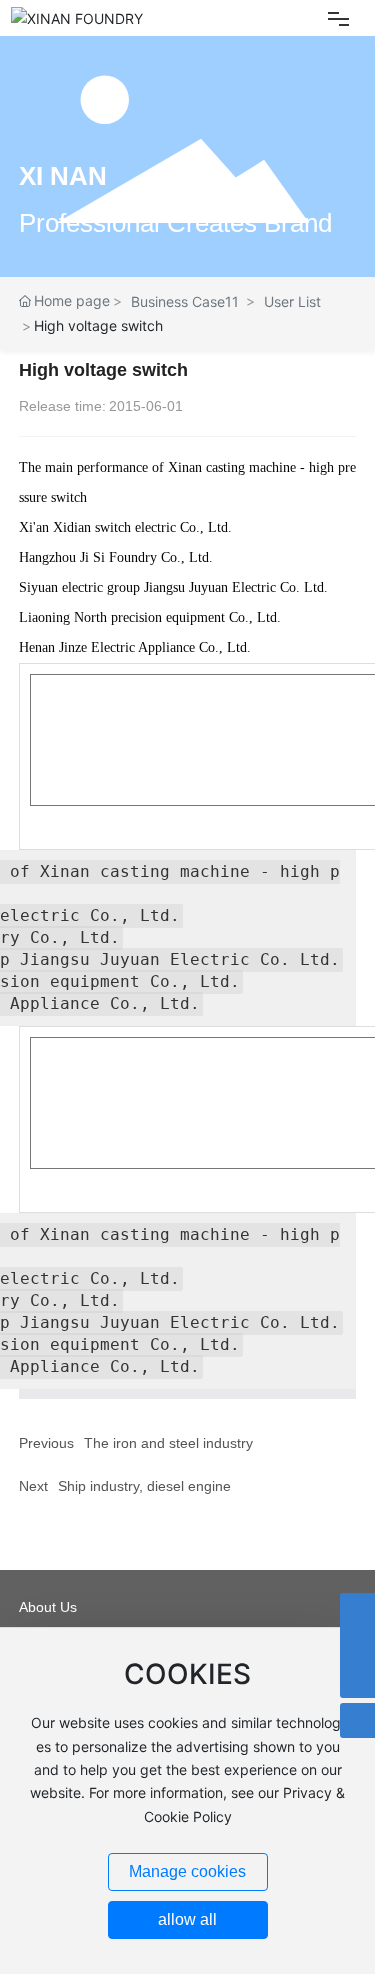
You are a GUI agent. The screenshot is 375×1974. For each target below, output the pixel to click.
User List (292, 301)
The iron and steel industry (168, 1443)
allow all (187, 1919)
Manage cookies (187, 1871)
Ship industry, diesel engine (144, 1486)
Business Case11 (185, 301)
